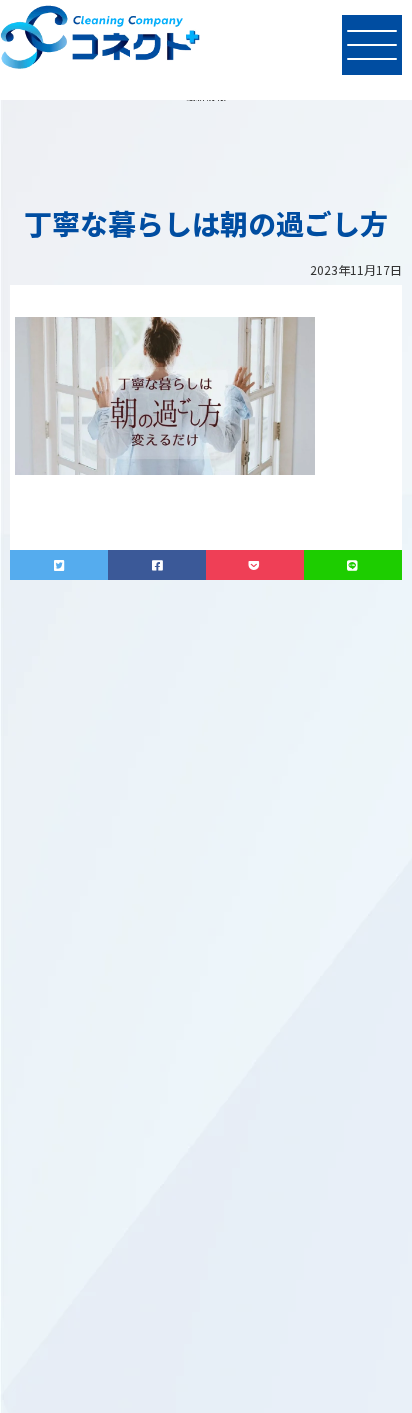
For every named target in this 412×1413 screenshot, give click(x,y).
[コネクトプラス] (100, 40)
